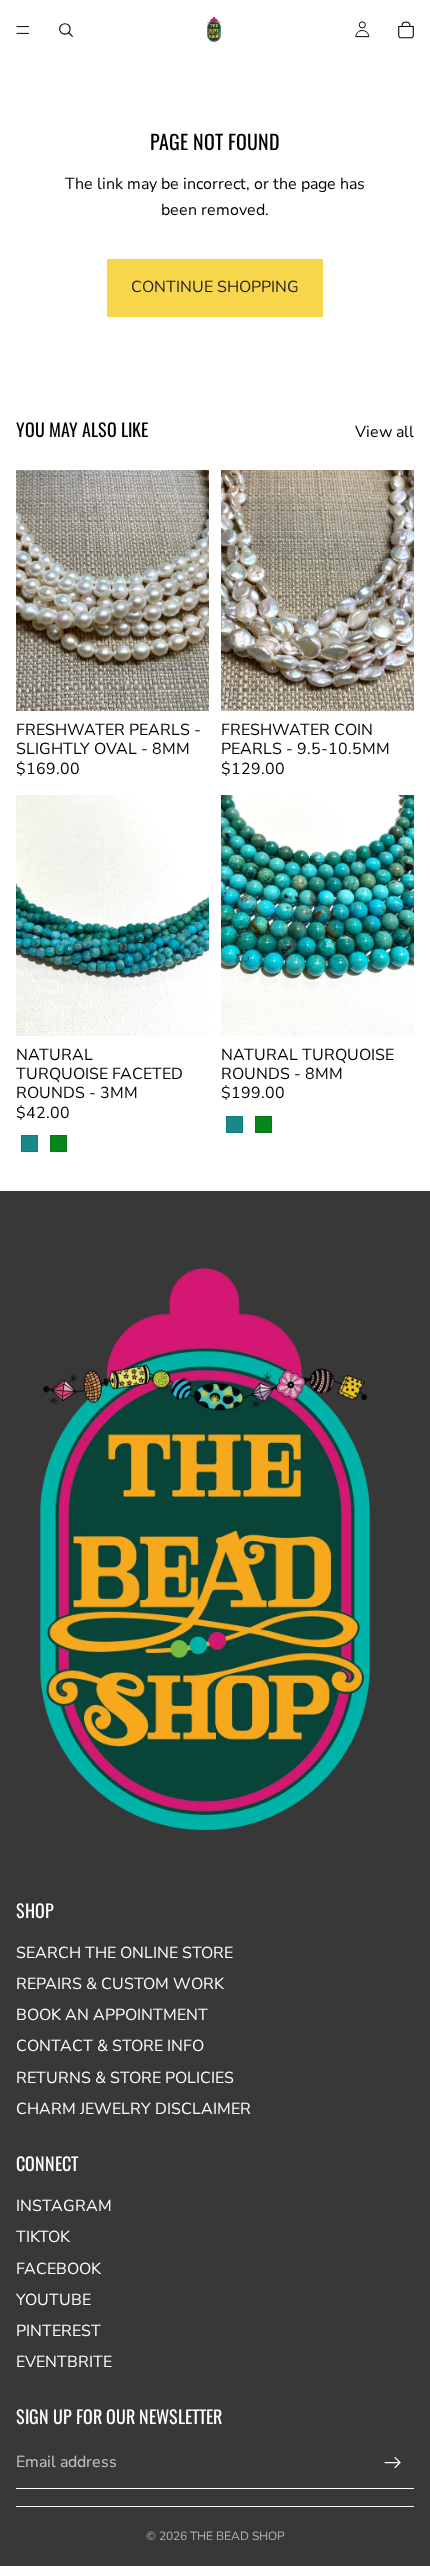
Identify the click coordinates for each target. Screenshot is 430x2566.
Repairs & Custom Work (120, 1984)
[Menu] (23, 30)
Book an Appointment (112, 2015)
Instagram (64, 2206)
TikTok (43, 2237)
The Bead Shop (237, 2536)
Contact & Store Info (110, 2046)
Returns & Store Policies (125, 2078)
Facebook (58, 2269)
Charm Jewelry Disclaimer (133, 2109)
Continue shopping (215, 287)
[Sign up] (393, 2463)
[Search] (66, 30)
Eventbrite (64, 2362)
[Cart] (406, 30)
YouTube (53, 2300)
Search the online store (124, 1953)
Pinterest (58, 2331)
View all (384, 432)
